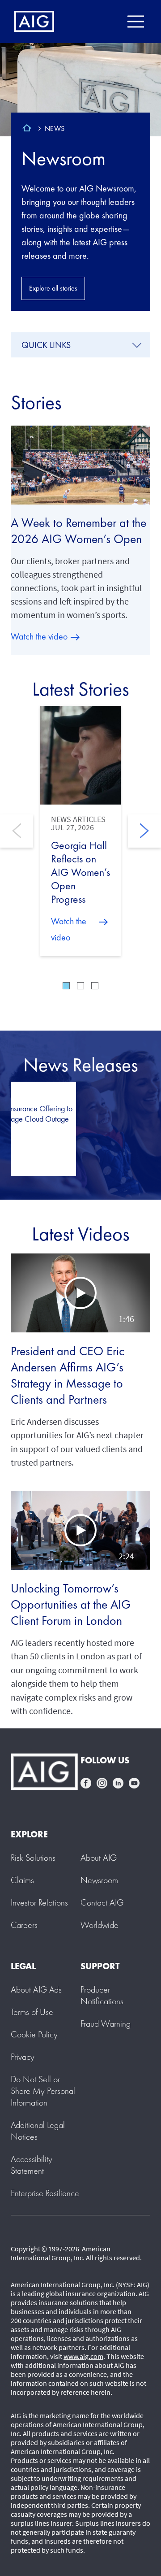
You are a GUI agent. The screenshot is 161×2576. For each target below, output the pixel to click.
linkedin (118, 1783)
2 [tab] (80, 986)
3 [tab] (95, 986)
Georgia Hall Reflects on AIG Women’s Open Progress (80, 872)
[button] (80, 1293)
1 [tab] (66, 986)
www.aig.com (83, 2356)
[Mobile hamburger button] (135, 22)
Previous (17, 831)
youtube (134, 1783)
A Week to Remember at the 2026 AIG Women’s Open (78, 531)
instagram (102, 1783)
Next (144, 831)
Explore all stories (53, 288)
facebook (86, 1783)
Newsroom (64, 158)
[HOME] (27, 129)
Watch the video (39, 636)
